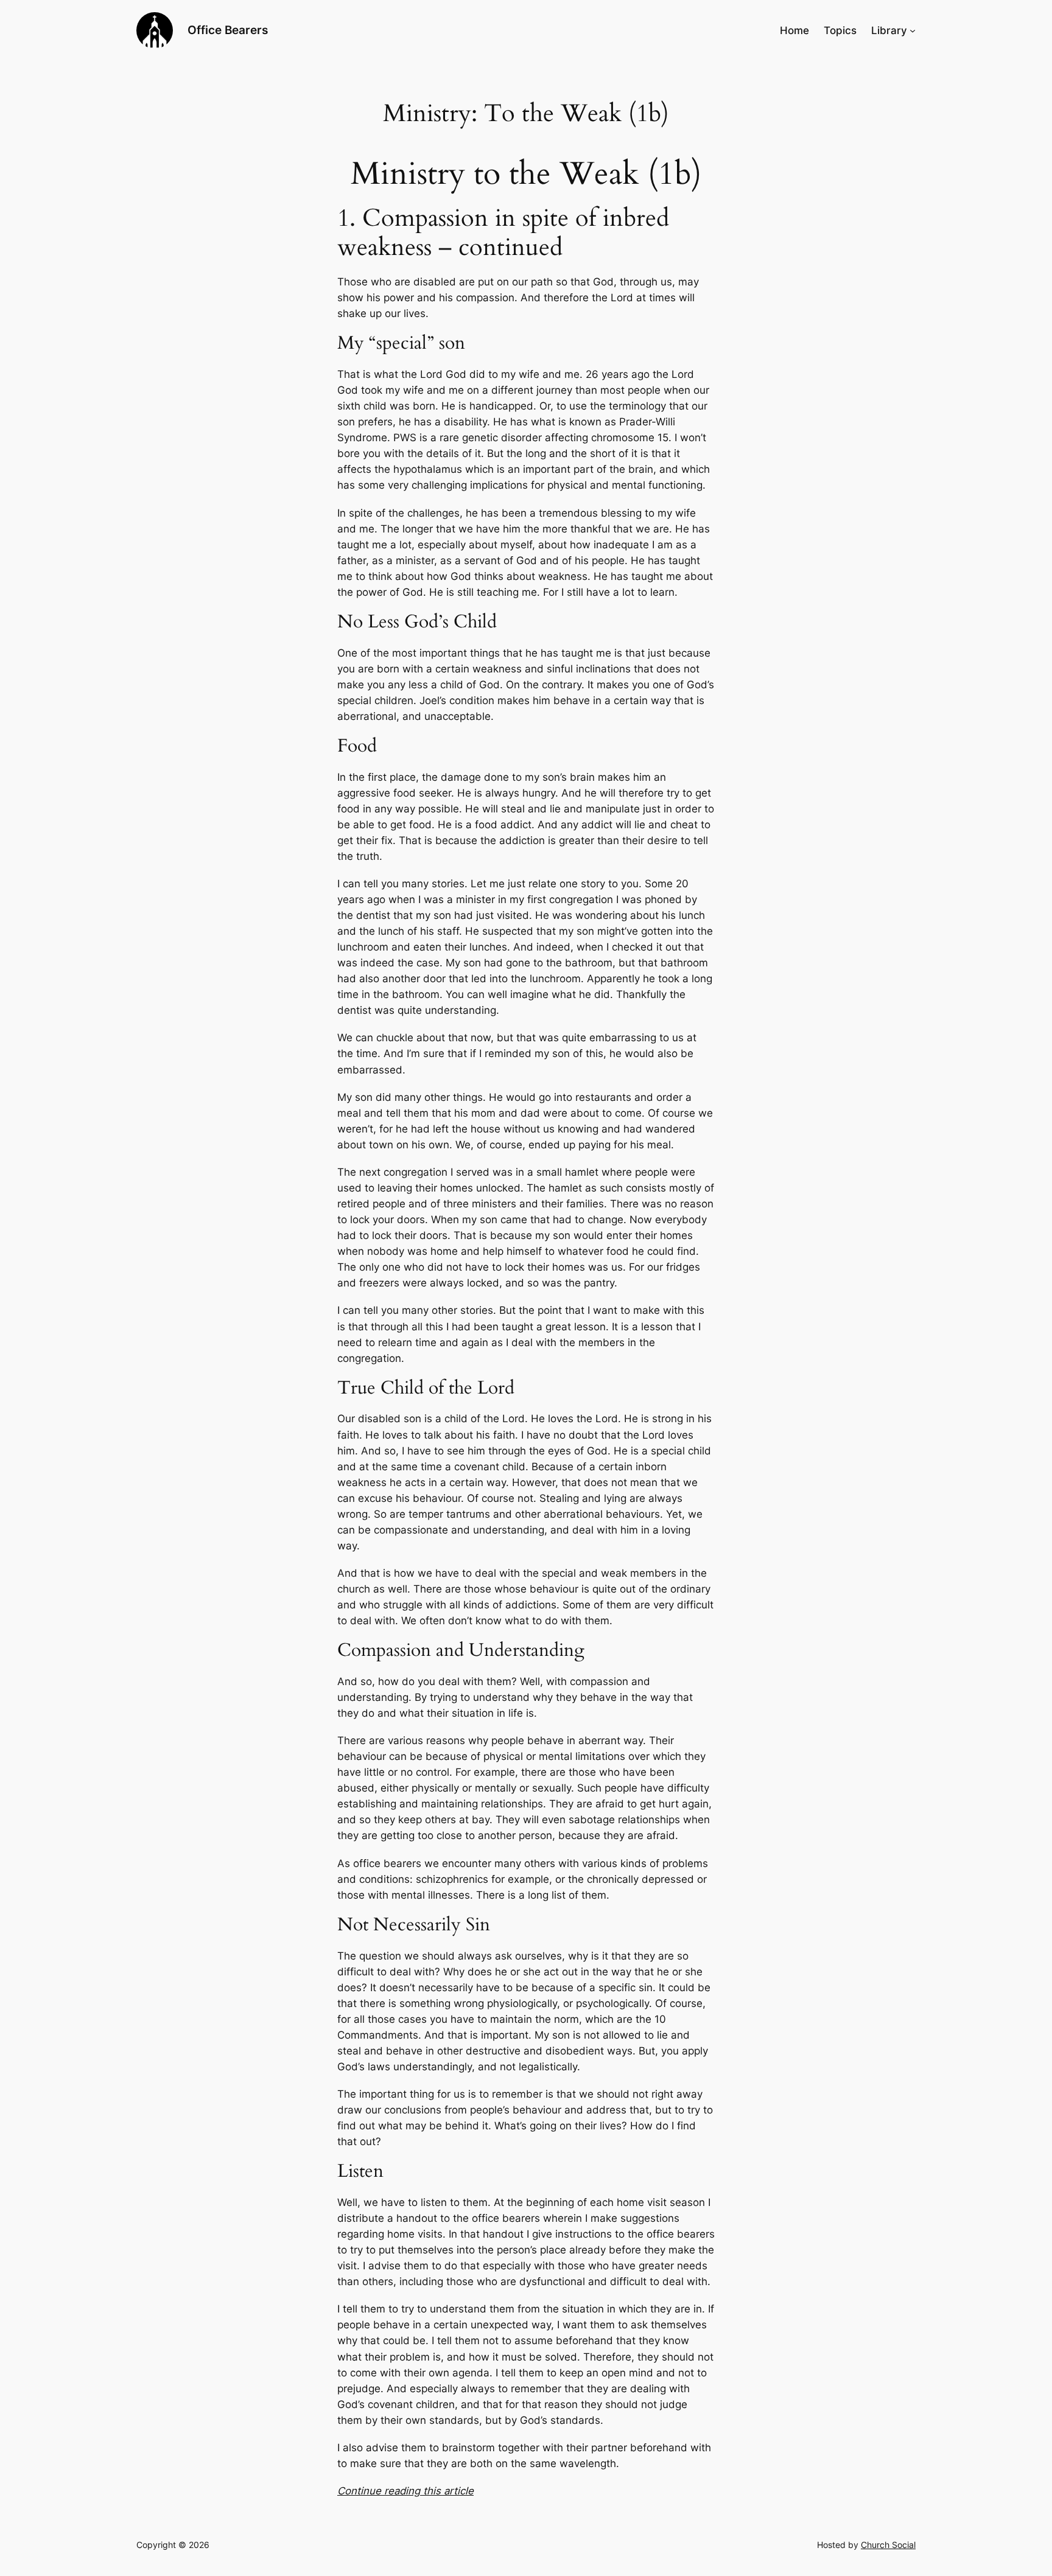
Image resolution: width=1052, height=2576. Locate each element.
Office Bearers (228, 30)
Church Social (888, 2545)
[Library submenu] (913, 30)
